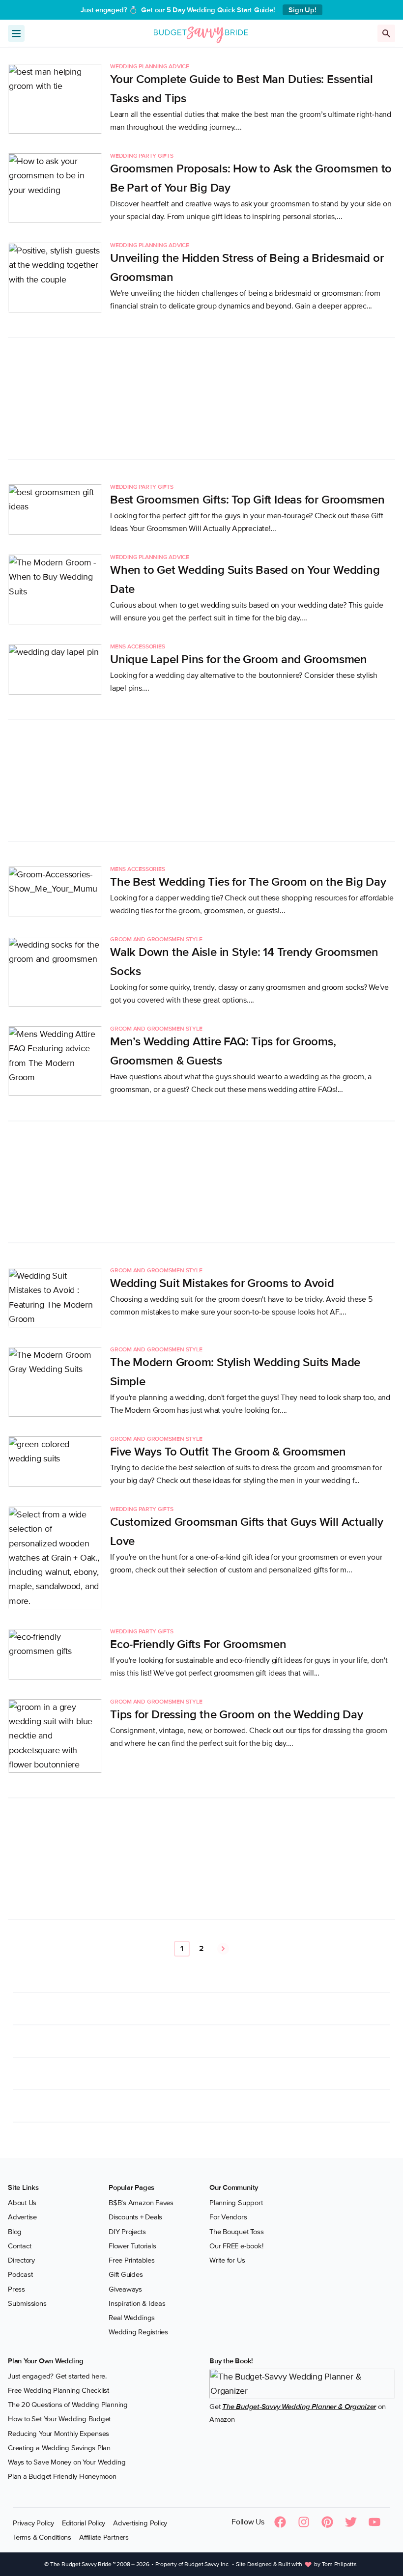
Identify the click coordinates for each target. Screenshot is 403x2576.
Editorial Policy (84, 2523)
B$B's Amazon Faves (141, 2203)
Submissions (27, 2303)
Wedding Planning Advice (150, 67)
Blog (15, 2232)
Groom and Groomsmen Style (156, 940)
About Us (22, 2203)
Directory (21, 2260)
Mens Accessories (137, 647)
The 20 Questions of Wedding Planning (68, 2405)
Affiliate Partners (104, 2537)
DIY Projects (127, 2232)
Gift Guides (126, 2274)
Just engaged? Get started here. (57, 2376)
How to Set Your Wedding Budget (59, 2419)
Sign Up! (302, 10)
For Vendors (228, 2217)
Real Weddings (132, 2318)
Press (16, 2289)
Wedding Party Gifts (142, 156)
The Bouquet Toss (236, 2232)
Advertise (22, 2217)
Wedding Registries (138, 2332)
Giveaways (125, 2289)
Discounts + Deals (135, 2217)
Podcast (20, 2274)
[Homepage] (201, 33)
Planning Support (236, 2203)
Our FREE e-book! (236, 2246)
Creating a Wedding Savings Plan (59, 2448)
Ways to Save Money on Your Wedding (67, 2462)
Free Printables (132, 2260)
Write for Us (227, 2260)
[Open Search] (386, 33)
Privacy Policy (33, 2523)
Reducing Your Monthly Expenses (58, 2434)
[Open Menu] (16, 33)
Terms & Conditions (42, 2537)
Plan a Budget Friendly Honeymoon (62, 2476)
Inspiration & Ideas (137, 2303)
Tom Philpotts (339, 2564)
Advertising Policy (140, 2523)
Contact (19, 2246)
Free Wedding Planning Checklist (58, 2390)
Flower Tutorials (132, 2246)
